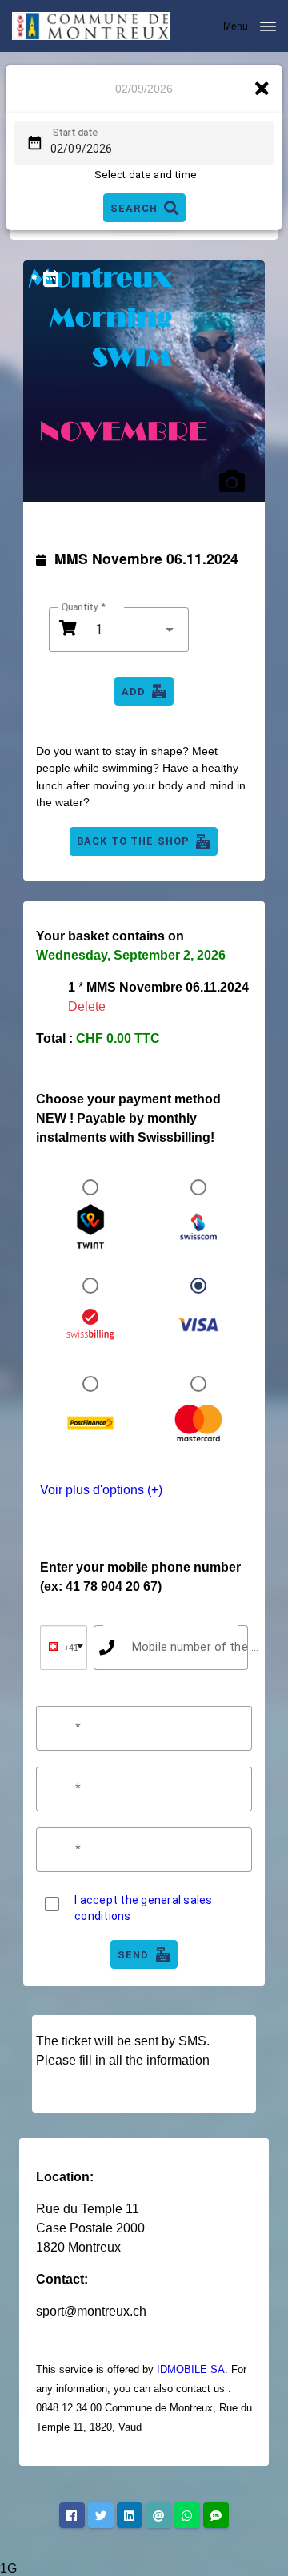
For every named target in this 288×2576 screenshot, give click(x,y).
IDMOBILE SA (191, 2369)
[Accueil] (91, 26)
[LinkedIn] (130, 2515)
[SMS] (216, 2515)
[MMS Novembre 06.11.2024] (144, 381)
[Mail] (158, 2515)
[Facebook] (72, 2515)
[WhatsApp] (187, 2515)
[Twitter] (101, 2515)
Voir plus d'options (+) (101, 1490)
